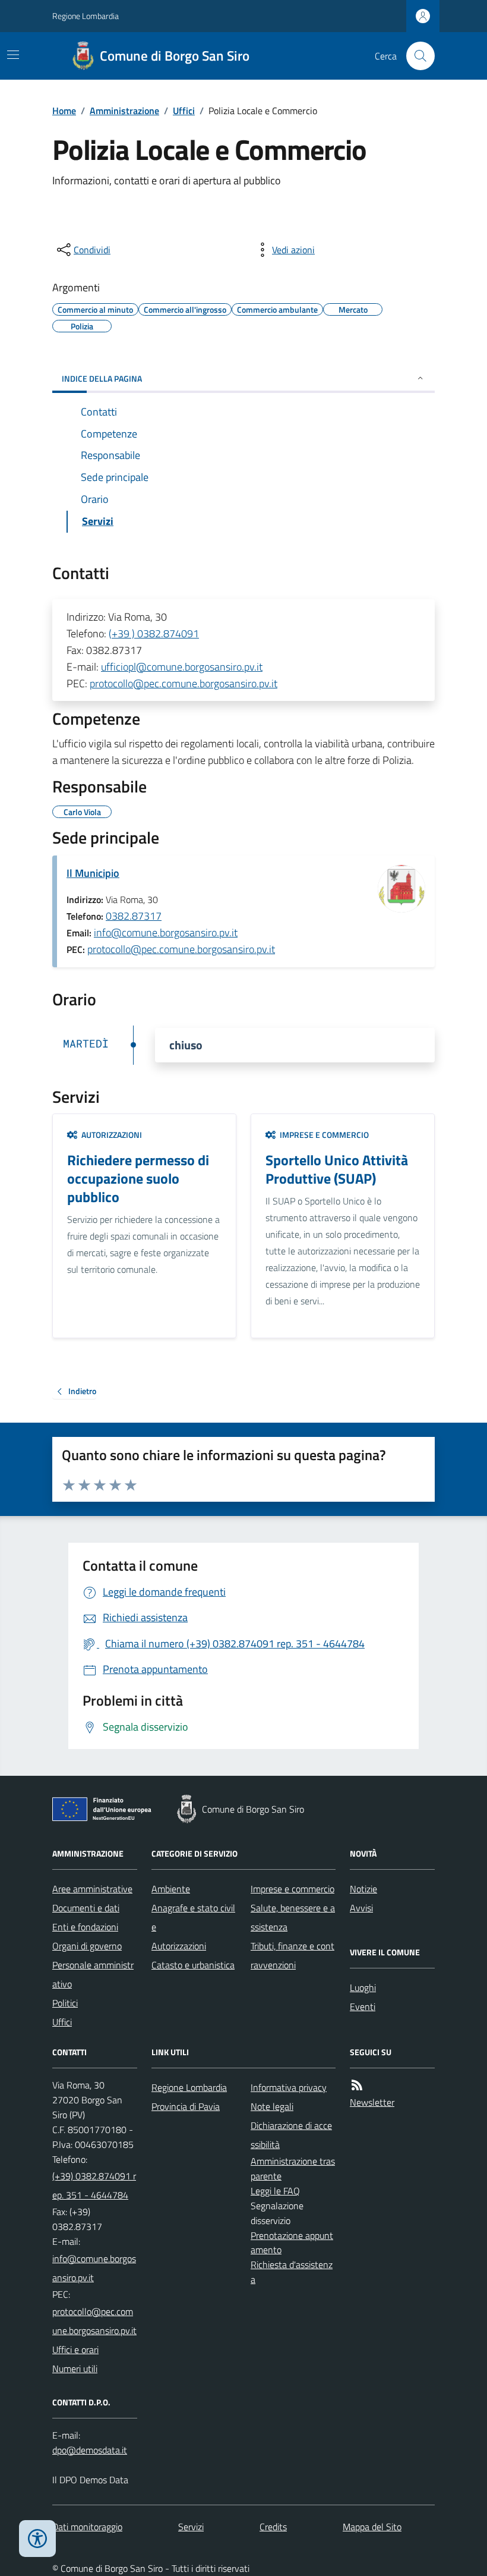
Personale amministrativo (93, 1974)
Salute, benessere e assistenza (293, 1917)
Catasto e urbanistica (193, 1965)
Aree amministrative (92, 1889)
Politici (65, 2003)
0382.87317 (134, 916)
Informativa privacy (289, 2087)
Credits (273, 2527)
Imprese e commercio (292, 1889)
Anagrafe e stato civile (193, 1917)
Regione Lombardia (86, 16)
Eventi (363, 2006)
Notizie (363, 1889)
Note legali (272, 2106)
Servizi (191, 2527)
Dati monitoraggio (87, 2527)
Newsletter (372, 2102)
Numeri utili (75, 2369)
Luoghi (363, 1987)
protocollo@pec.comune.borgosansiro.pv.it (184, 683)
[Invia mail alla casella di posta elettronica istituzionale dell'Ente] (95, 2268)
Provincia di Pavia (186, 2106)
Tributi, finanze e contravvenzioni (292, 1955)
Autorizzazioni (179, 1946)
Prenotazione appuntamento (292, 2243)
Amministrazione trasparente (293, 2168)
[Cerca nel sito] (416, 56)
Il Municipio (93, 873)
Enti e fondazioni (85, 1927)
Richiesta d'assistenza (292, 2272)
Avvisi (361, 1908)
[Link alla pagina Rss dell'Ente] (357, 2085)
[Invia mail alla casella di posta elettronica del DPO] (90, 2450)
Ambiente (171, 1889)
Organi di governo (87, 1946)
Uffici (184, 111)
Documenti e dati (86, 1908)
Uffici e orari (75, 2349)
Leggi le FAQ (275, 2191)
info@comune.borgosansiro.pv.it (166, 932)
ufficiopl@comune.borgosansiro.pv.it (182, 667)
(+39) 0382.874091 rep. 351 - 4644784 (94, 2185)
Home (64, 111)
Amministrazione (124, 111)
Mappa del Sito (372, 2527)
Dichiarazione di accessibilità (291, 2135)
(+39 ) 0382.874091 (154, 633)
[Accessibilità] (37, 2539)
